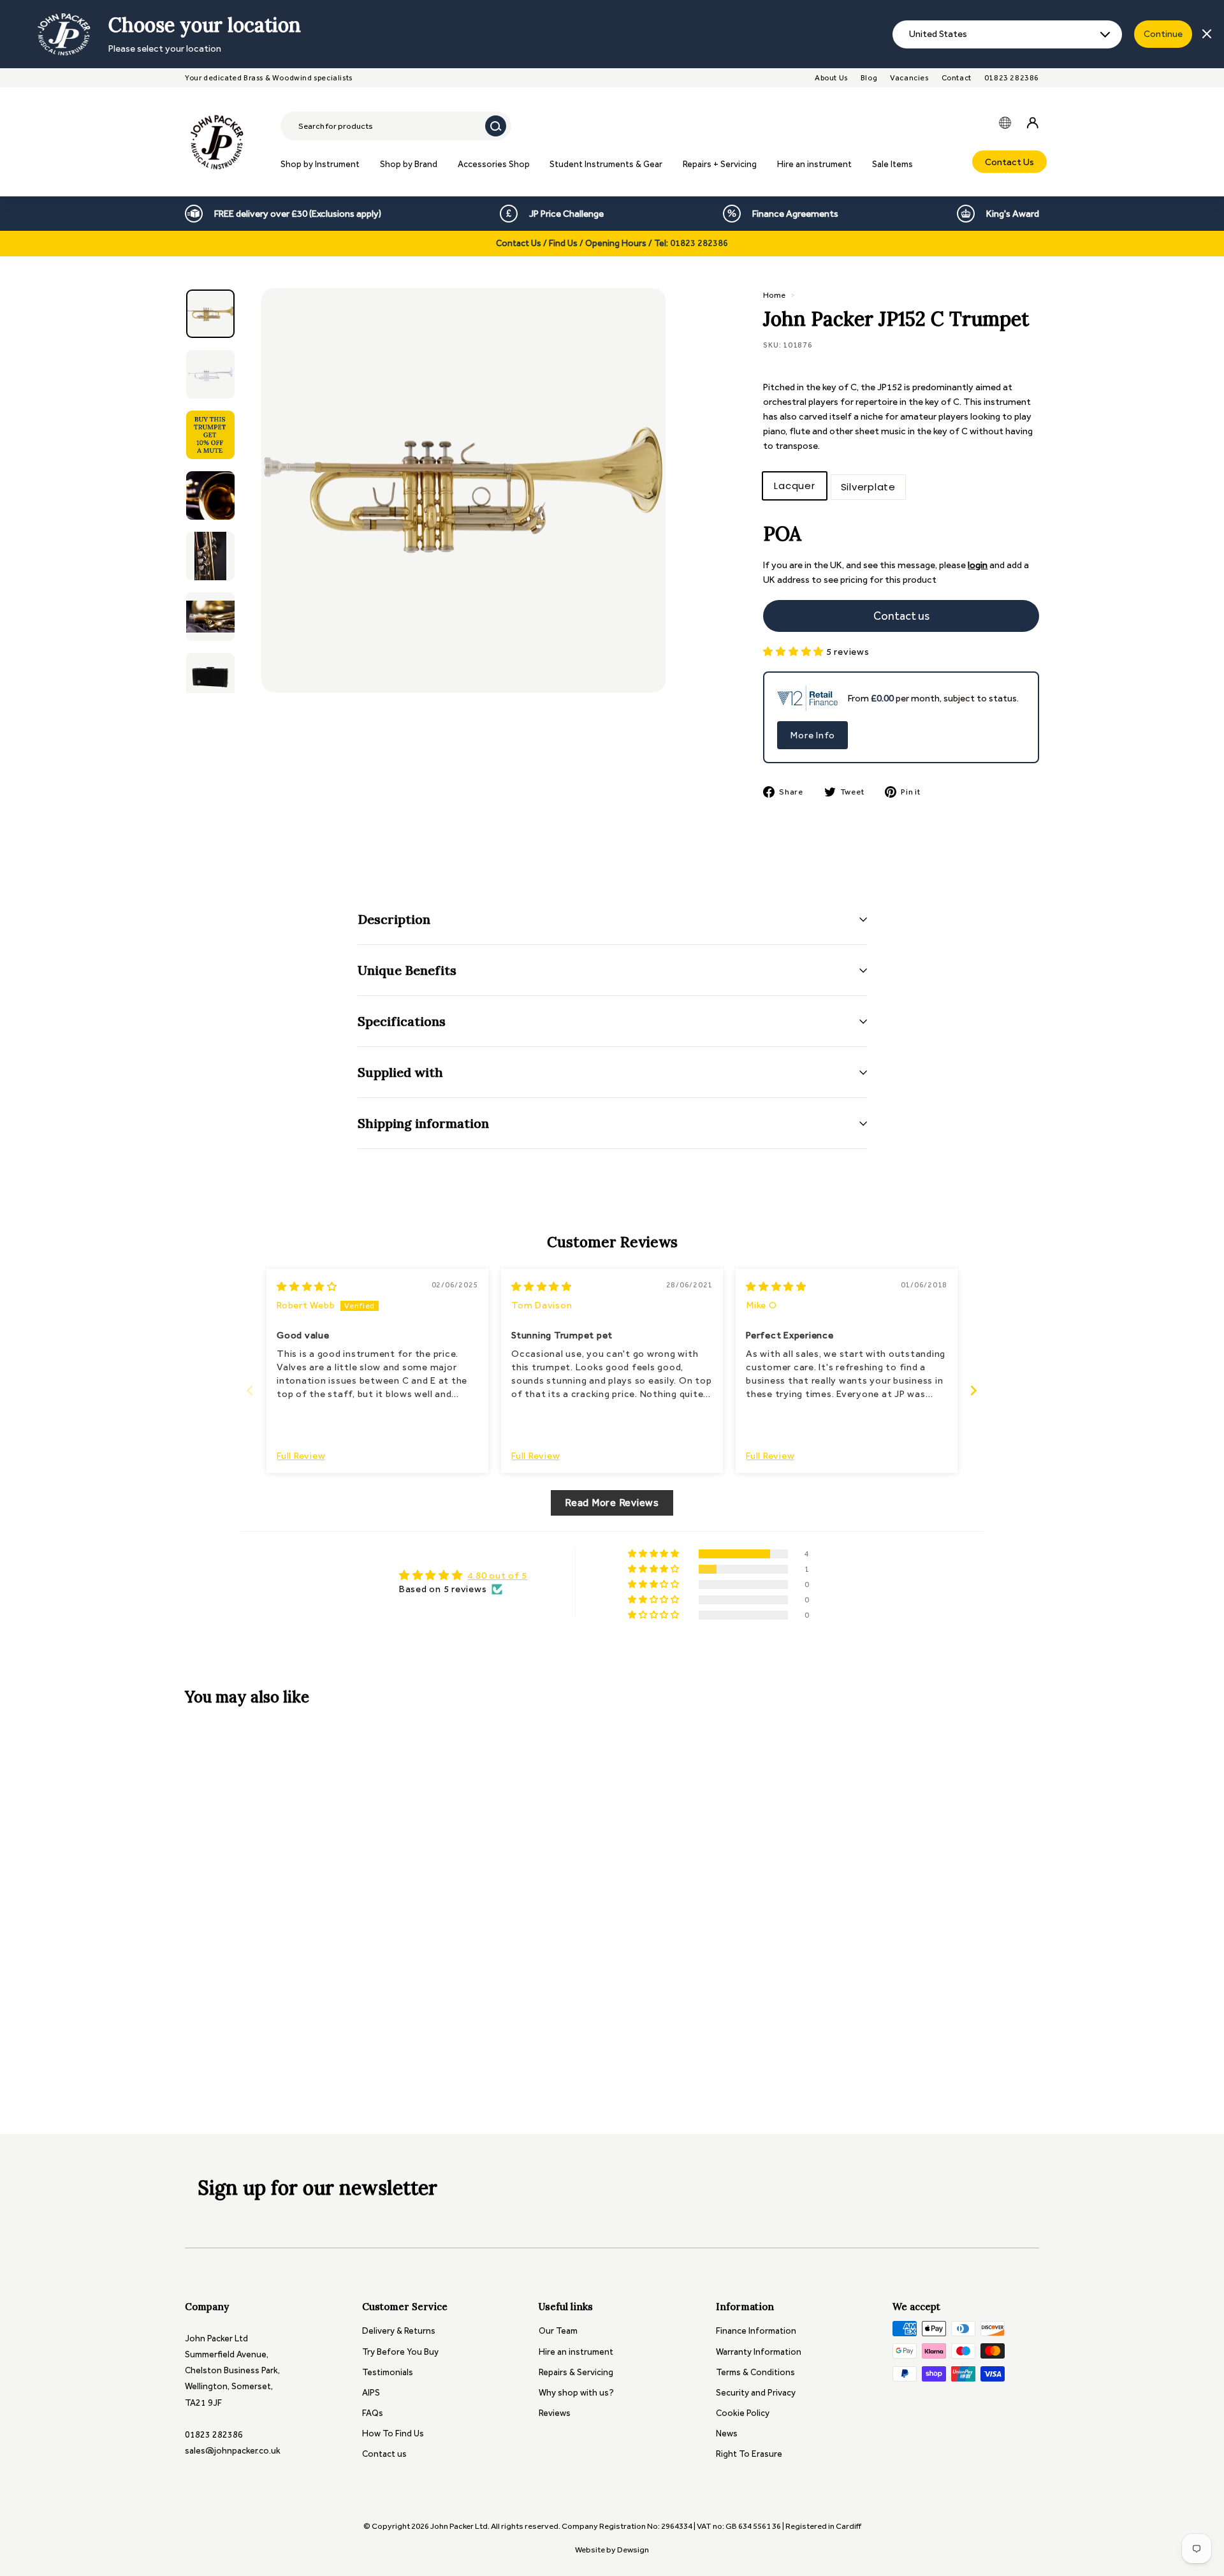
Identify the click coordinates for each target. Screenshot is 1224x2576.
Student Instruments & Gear (606, 164)
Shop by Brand (409, 164)
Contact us (384, 2454)
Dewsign (633, 2550)
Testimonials (388, 2372)
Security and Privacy (756, 2393)
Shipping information (423, 1123)
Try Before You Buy (400, 2352)
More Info (812, 735)
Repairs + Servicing (720, 164)
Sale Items (892, 164)
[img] (307, 1287)
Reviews (555, 2413)
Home (774, 295)
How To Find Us (393, 2433)
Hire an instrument (814, 164)
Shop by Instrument (320, 164)
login (978, 565)
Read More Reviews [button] (612, 1503)
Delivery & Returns (399, 2331)
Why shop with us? (576, 2393)
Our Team (558, 2331)
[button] (795, 652)
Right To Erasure (749, 2454)
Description (394, 919)
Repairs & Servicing (576, 2372)
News (727, 2433)
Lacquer (794, 486)
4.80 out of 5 (497, 1576)
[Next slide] (974, 1390)
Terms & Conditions (755, 2372)
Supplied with (400, 1072)
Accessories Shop (494, 164)
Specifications (402, 1021)
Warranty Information (759, 2352)
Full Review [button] (301, 1456)
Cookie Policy (743, 2413)
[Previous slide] (250, 1390)
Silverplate (868, 487)
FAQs (373, 2413)
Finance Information (756, 2331)
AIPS (371, 2393)
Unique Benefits (407, 970)
